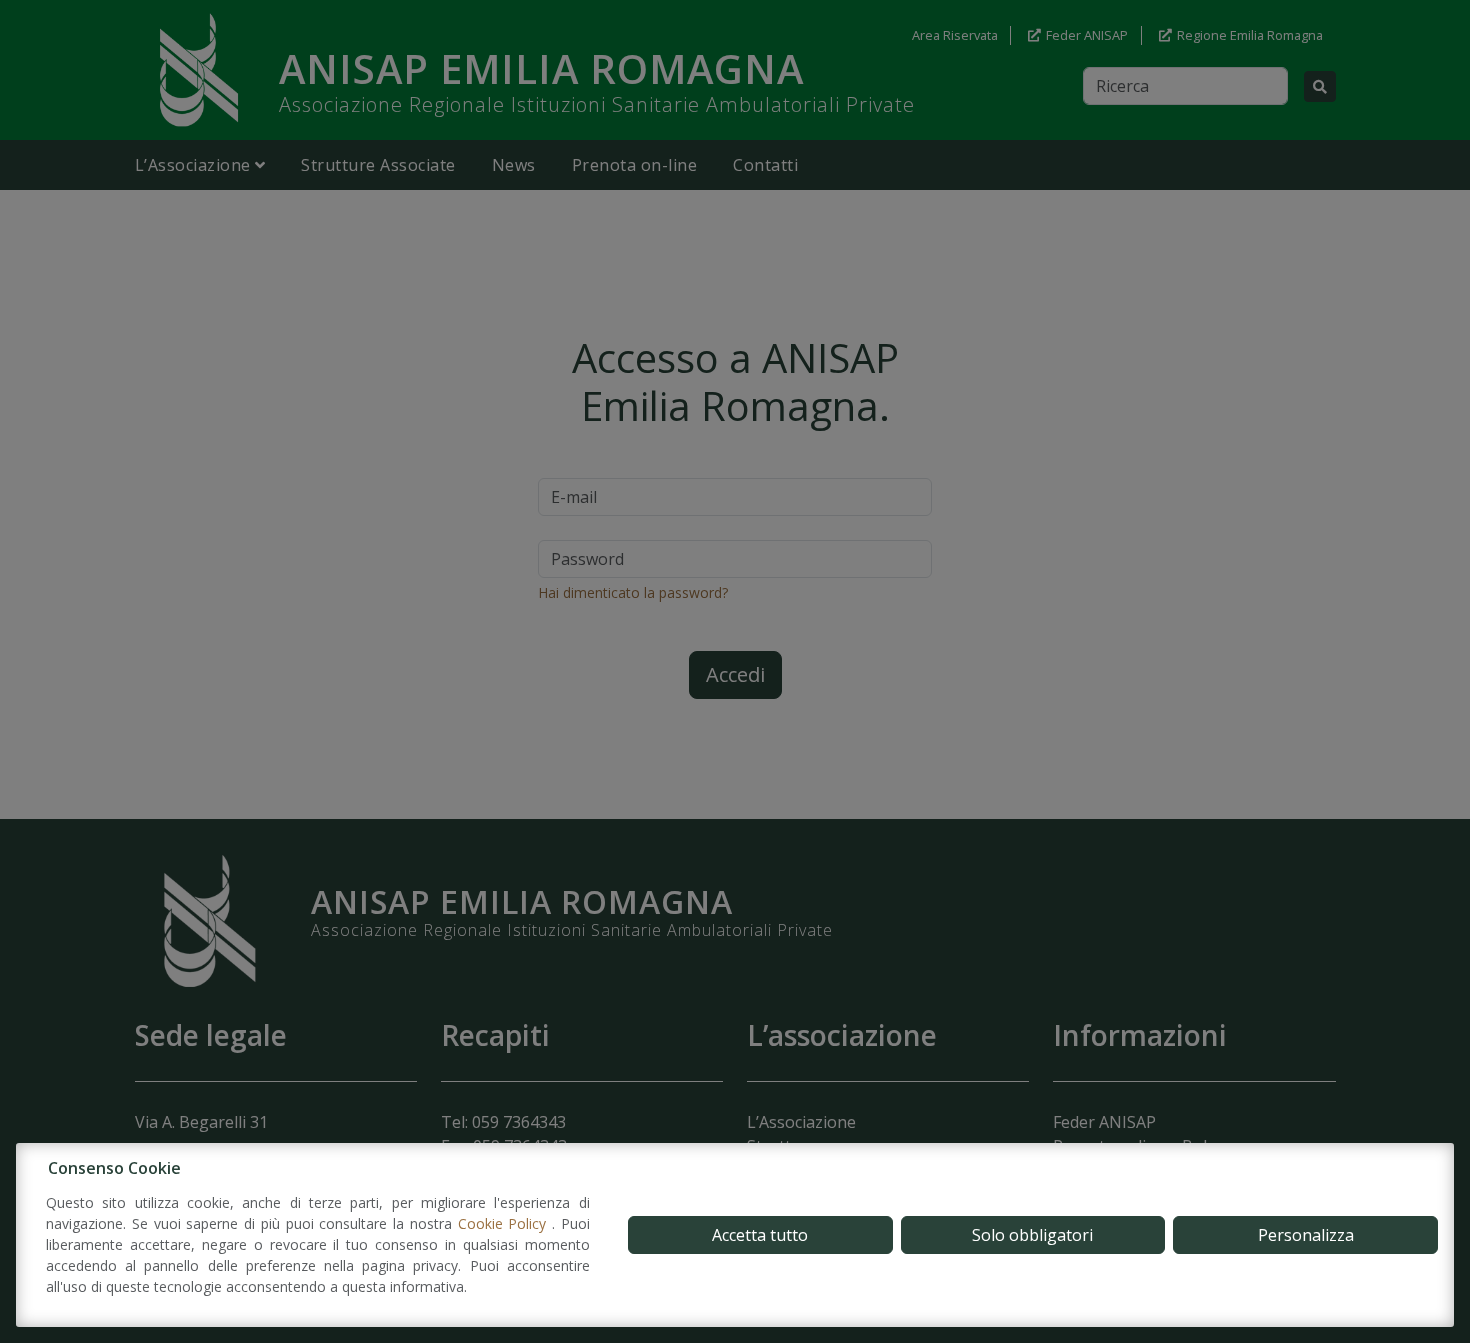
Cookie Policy (505, 1223)
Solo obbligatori (1032, 1235)
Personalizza (1306, 1235)
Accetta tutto (760, 1235)
